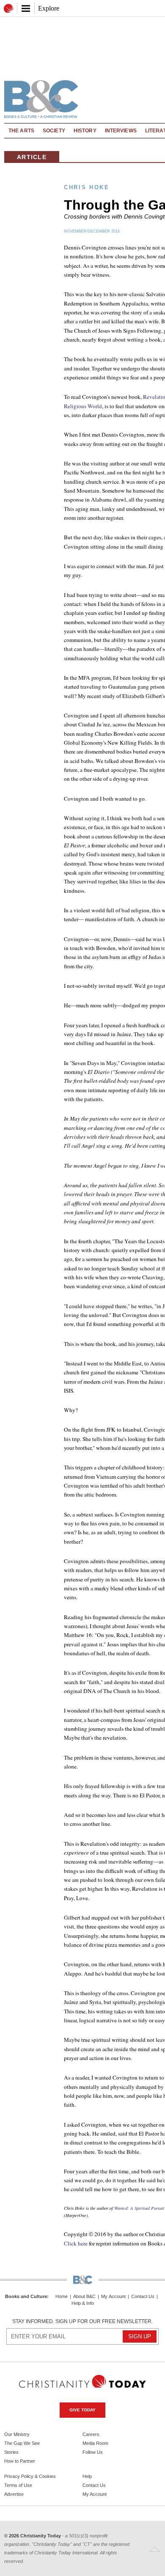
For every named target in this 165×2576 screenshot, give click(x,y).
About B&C (84, 2297)
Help (87, 2476)
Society (54, 131)
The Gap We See (22, 2443)
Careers (91, 2434)
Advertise (14, 2494)
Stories (11, 2452)
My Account (113, 2297)
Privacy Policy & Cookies (30, 2476)
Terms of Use (18, 2485)
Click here (76, 2243)
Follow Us (93, 2452)
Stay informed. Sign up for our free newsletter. (82, 2321)
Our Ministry (17, 2434)
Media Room (95, 2443)
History (85, 131)
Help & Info (83, 2303)
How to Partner (20, 2461)
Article (32, 157)
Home (62, 2297)
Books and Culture (26, 2296)
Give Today (82, 2410)
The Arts (21, 131)
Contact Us (143, 2297)
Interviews (121, 131)
